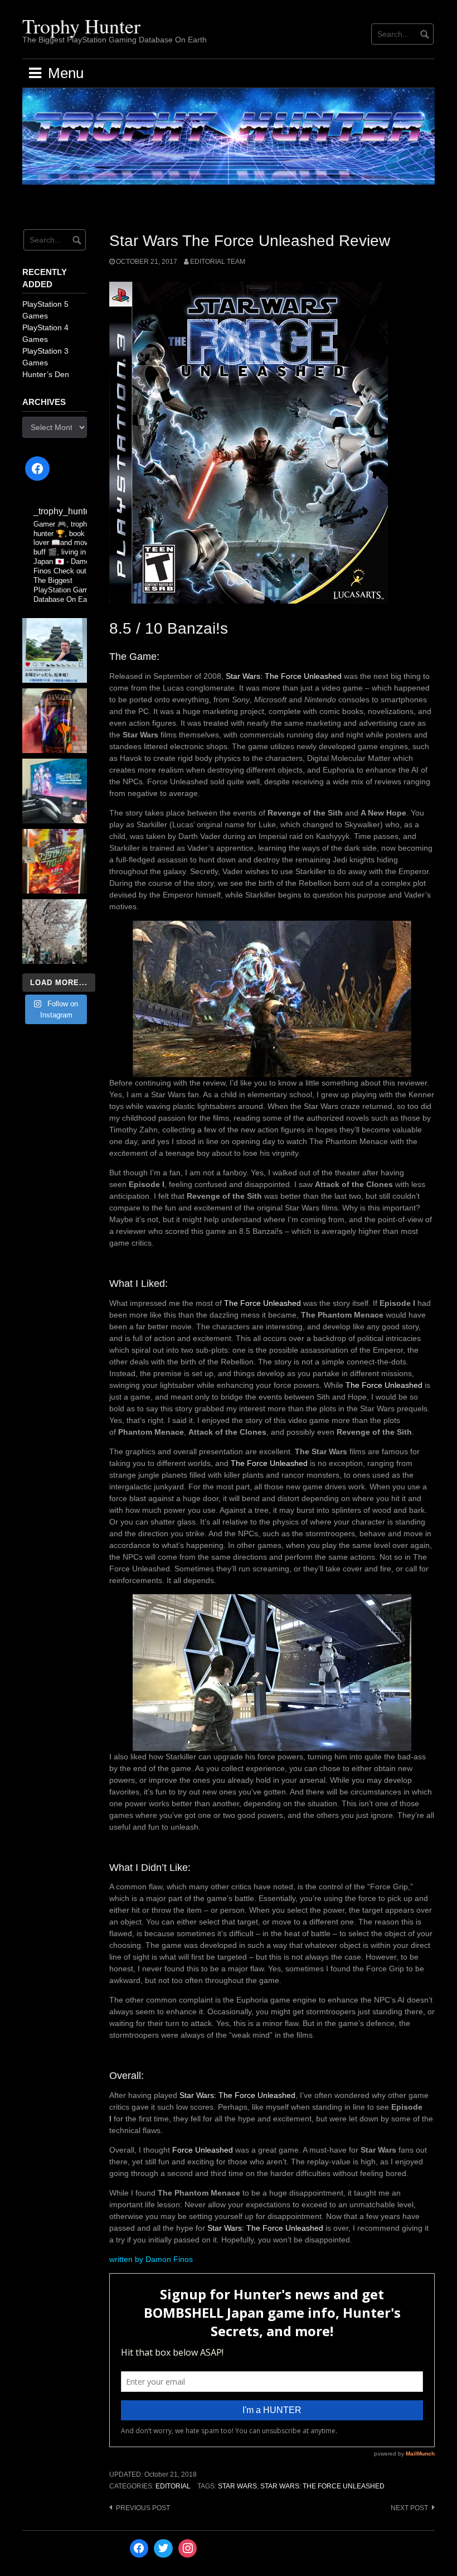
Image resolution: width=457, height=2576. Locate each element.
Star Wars (237, 2486)
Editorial (173, 2486)
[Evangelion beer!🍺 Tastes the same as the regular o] (55, 721)
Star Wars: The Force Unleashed (284, 676)
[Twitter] (163, 2549)
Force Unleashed (203, 2150)
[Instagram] (188, 2549)
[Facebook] (37, 469)
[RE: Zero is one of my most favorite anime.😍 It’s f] (55, 791)
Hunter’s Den (46, 374)
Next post (409, 2508)
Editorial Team (218, 262)
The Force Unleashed (262, 1303)
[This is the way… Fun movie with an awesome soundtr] (55, 861)
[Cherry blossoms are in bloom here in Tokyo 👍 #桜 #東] (55, 932)
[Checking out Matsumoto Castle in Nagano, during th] (55, 650)
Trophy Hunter (81, 26)
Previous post (143, 2508)
